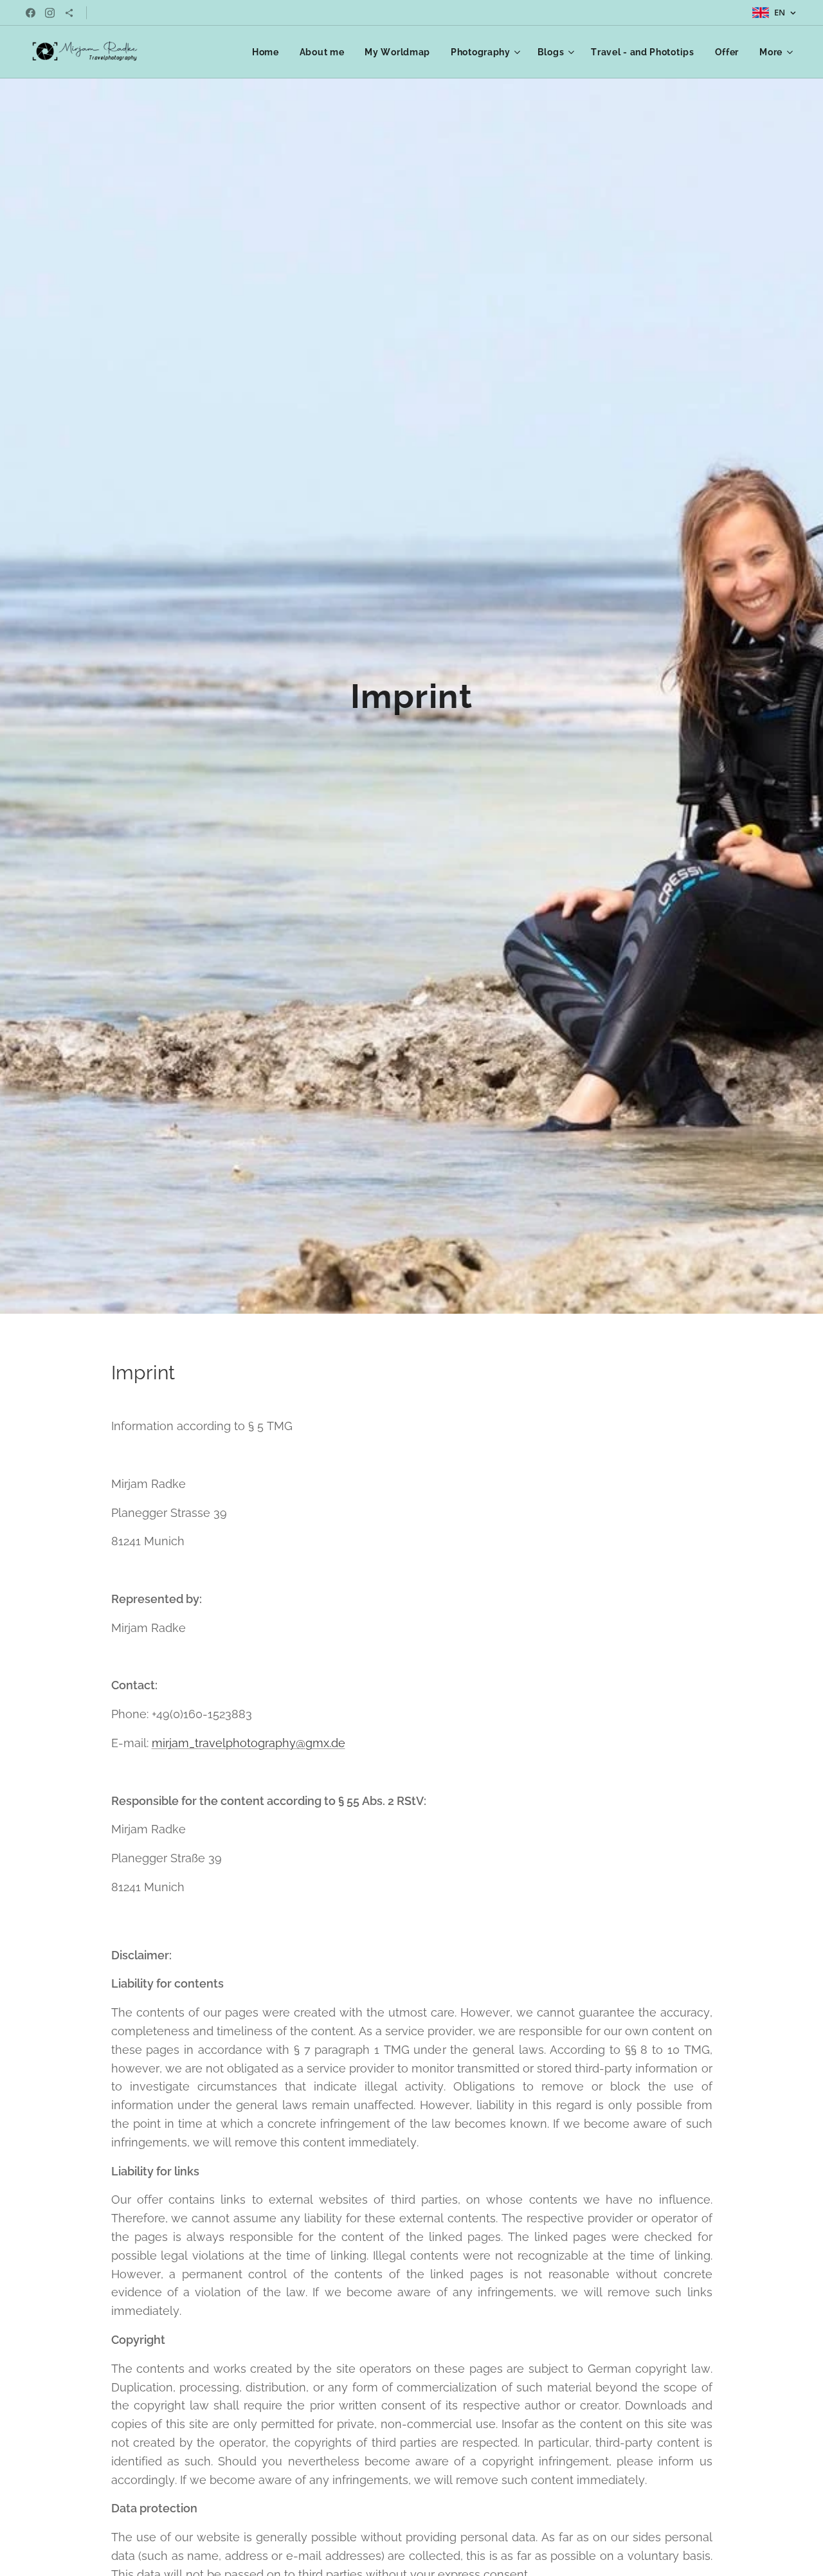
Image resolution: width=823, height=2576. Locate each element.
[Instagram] (50, 13)
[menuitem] (269, 52)
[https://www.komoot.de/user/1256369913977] (69, 13)
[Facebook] (31, 13)
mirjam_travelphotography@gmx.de (249, 1743)
